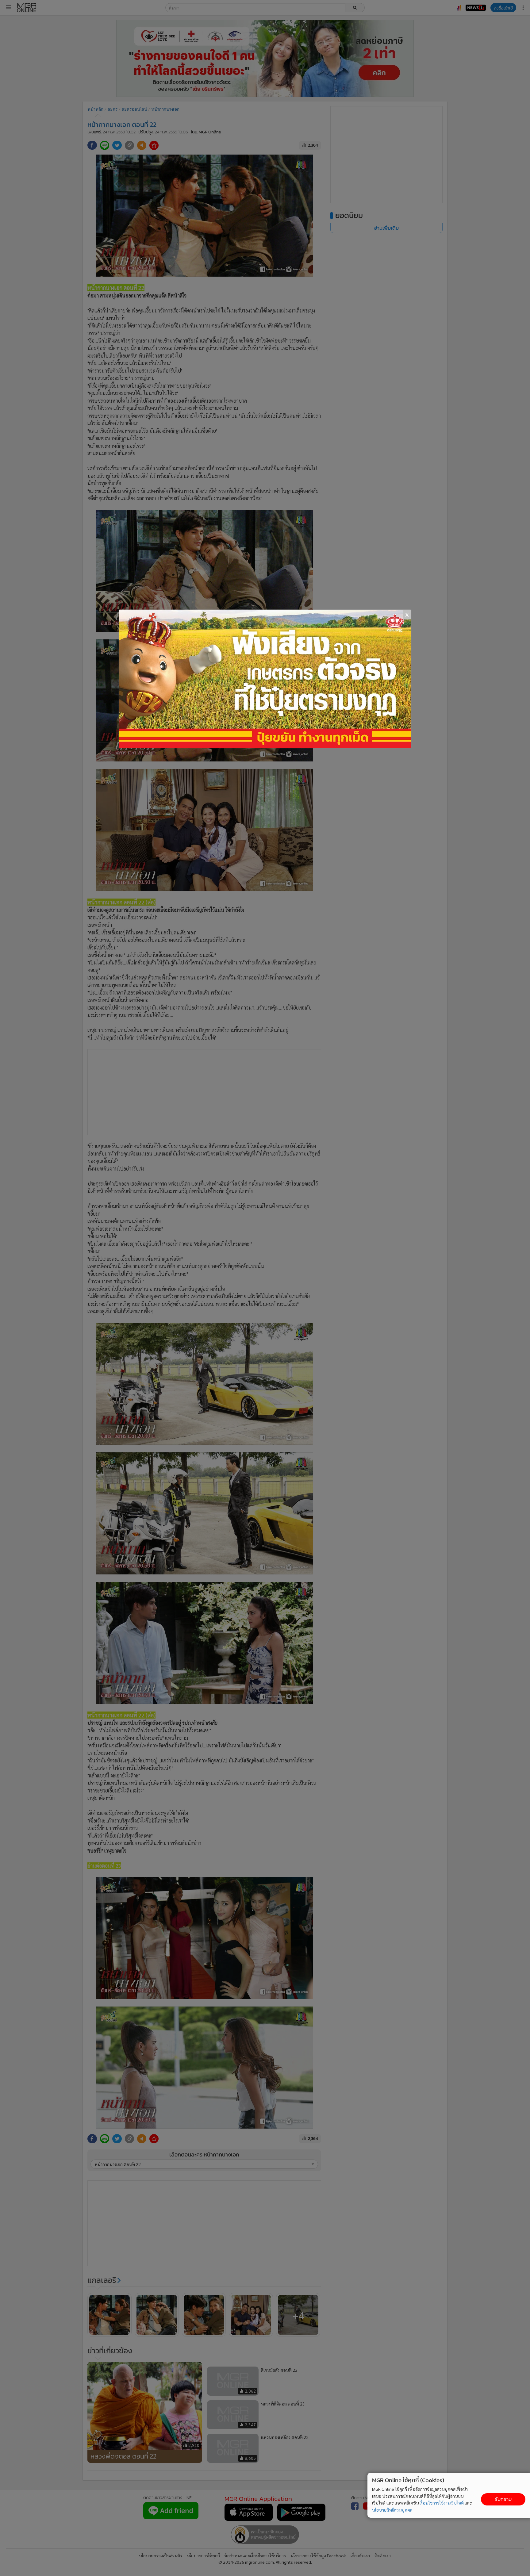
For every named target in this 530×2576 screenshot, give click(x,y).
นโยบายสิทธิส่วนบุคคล (392, 2510)
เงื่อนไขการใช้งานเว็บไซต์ (442, 2503)
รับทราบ (503, 2499)
